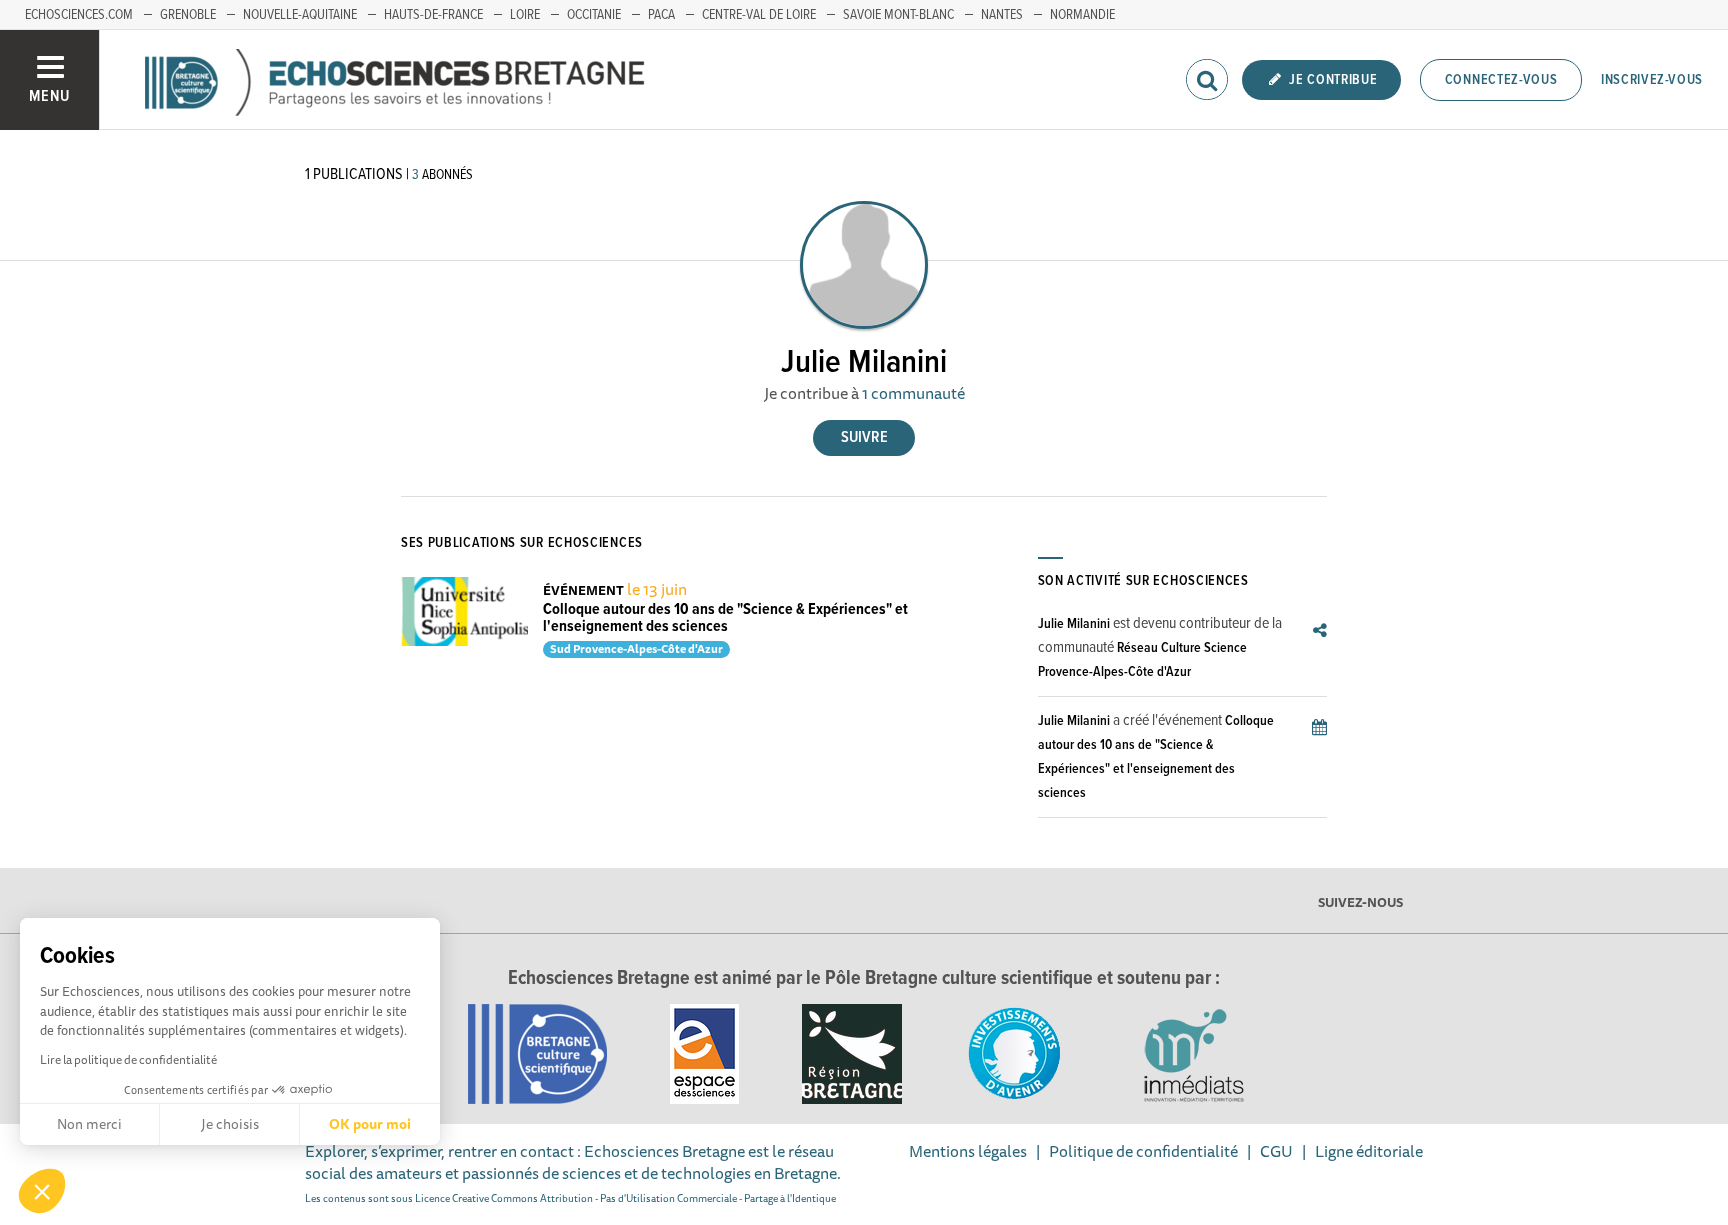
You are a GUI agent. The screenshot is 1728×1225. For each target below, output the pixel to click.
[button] (42, 1191)
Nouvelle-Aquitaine (300, 15)
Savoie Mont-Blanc (898, 15)
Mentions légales (968, 1151)
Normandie (1082, 15)
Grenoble (188, 15)
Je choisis (230, 1124)
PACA (661, 15)
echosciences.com (79, 15)
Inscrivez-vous (1652, 80)
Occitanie (594, 15)
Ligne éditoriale (1369, 1151)
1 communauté (913, 393)
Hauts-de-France (433, 15)
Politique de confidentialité (1143, 1151)
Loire (525, 15)
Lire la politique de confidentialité (128, 1059)
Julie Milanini (1074, 624)
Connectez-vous (1501, 80)
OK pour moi (370, 1124)
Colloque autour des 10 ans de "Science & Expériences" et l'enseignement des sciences (725, 618)
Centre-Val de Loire (759, 15)
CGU (1276, 1151)
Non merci (89, 1124)
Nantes (1002, 15)
